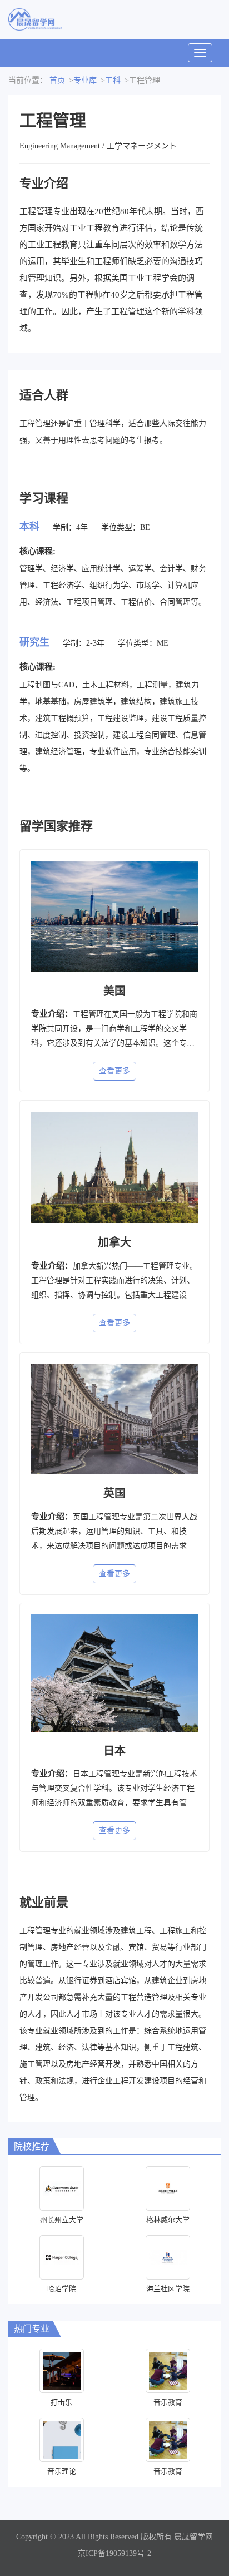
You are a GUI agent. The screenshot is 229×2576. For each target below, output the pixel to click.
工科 (113, 80)
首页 (57, 80)
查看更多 (114, 1071)
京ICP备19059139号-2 (114, 2553)
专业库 (85, 80)
